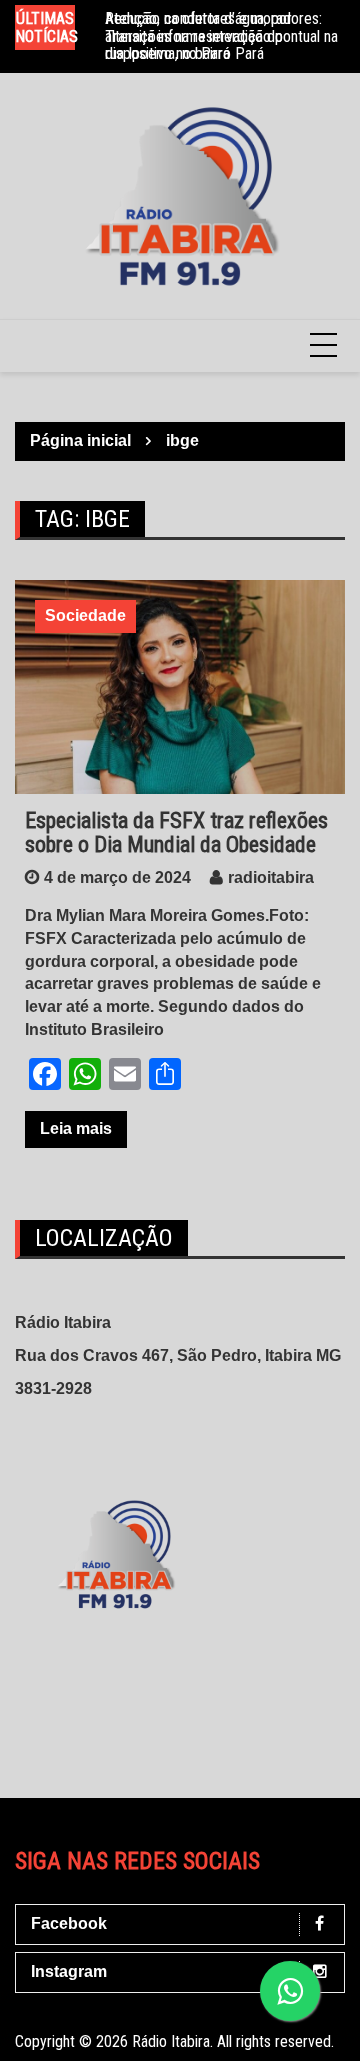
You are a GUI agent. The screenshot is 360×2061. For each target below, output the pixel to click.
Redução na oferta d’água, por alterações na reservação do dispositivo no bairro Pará (198, 36)
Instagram (69, 1971)
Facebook (69, 1923)
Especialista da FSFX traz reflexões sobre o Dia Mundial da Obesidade (176, 832)
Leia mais (76, 1128)
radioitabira (271, 877)
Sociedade (85, 615)
